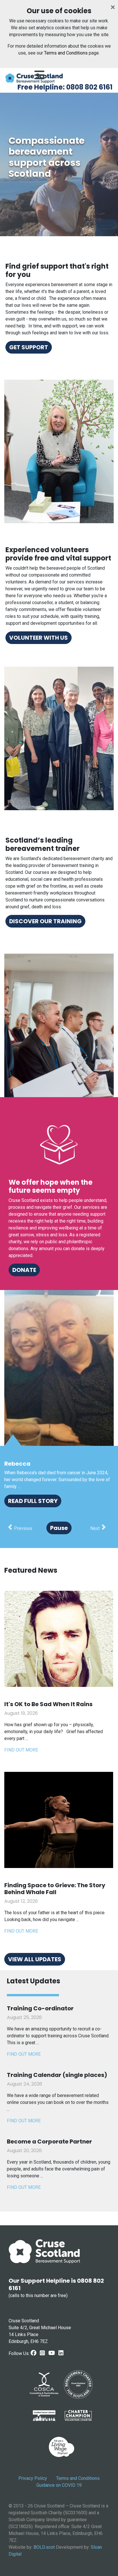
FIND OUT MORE (24, 2054)
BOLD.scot (44, 2547)
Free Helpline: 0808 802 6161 (65, 87)
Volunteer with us (39, 638)
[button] (20, 1528)
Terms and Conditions (66, 53)
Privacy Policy (33, 2478)
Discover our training (45, 921)
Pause (59, 1528)
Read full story (33, 1501)
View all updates (35, 1959)
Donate (24, 1270)
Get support (29, 347)
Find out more (21, 1750)
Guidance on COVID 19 (59, 2485)
